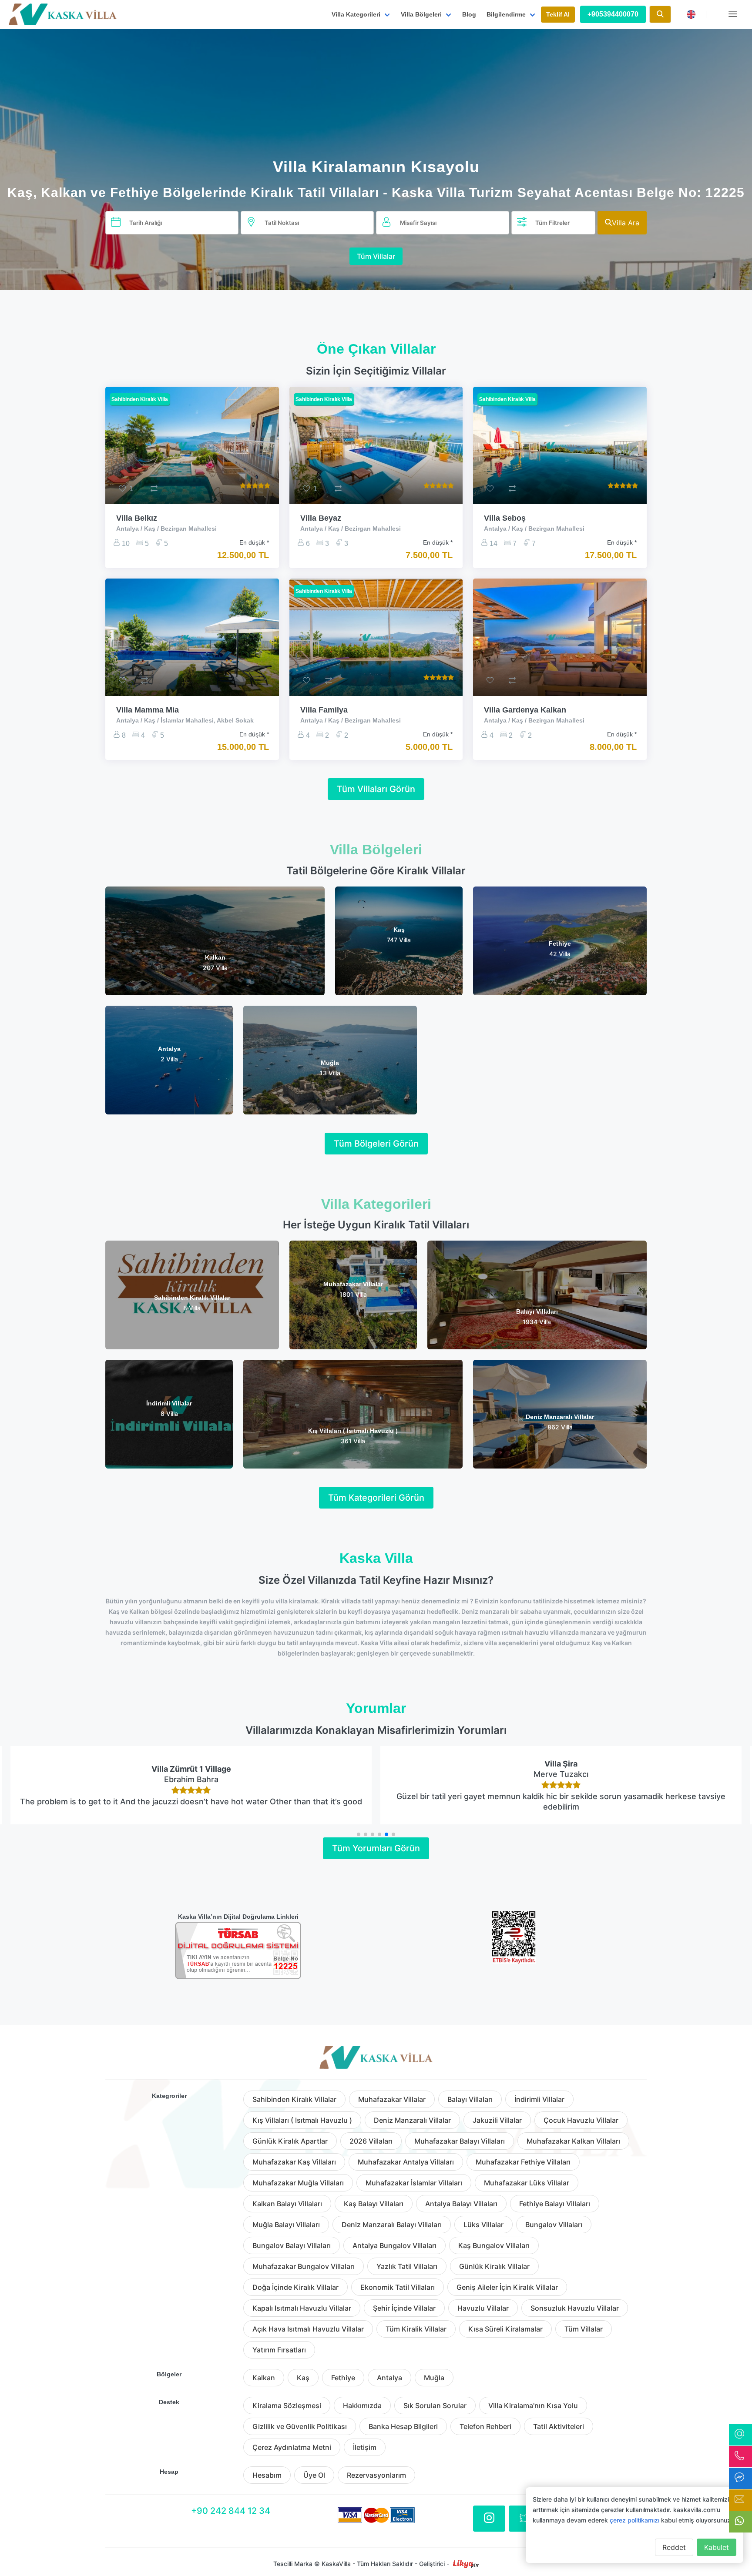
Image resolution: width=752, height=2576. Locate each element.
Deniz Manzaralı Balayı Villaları (392, 2225)
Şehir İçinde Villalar (404, 2308)
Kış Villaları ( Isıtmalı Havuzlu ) (302, 2120)
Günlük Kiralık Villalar (494, 2266)
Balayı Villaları (470, 2099)
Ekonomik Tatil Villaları (398, 2287)
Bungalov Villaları (554, 2225)
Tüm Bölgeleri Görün (376, 1144)
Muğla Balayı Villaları (286, 2225)
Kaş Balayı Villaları (374, 2204)
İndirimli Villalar (539, 2099)
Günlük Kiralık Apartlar (290, 2141)
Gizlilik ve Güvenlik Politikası (300, 2426)
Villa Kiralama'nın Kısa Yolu (533, 2405)
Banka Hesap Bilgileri (403, 2426)
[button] (359, 1834)
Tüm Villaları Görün (376, 789)
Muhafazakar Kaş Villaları (294, 2162)
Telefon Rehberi (485, 2426)
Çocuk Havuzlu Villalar (581, 2120)
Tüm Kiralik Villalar (416, 2329)
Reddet (674, 2547)
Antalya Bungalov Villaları (394, 2245)
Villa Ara (626, 223)
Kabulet (717, 2547)
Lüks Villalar (483, 2225)
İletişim (365, 2447)
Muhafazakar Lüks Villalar (527, 2183)
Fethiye (343, 2378)
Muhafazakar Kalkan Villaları (573, 2141)
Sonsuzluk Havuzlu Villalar (575, 2308)
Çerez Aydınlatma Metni (292, 2447)
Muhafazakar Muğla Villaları (298, 2183)
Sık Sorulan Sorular (435, 2405)
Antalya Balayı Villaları (461, 2204)
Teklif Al (558, 14)
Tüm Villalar (376, 256)
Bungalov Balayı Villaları (292, 2245)
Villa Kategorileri (356, 14)
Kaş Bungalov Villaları (494, 2245)
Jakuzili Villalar (497, 2120)
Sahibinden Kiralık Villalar (294, 2099)
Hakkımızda (362, 2405)
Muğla (434, 2378)
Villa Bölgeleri (421, 14)
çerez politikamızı (634, 2520)
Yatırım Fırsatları (279, 2350)
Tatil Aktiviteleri (559, 2426)
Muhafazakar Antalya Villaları (406, 2162)
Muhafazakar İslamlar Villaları (414, 2183)
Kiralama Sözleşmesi (287, 2405)
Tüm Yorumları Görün (376, 1848)
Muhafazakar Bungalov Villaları (304, 2266)
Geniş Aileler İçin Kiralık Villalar (507, 2287)
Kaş (303, 2378)
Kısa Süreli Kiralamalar (505, 2329)
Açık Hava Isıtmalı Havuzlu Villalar (308, 2329)
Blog (469, 14)
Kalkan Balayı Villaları (287, 2204)
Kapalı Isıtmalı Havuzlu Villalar (302, 2308)
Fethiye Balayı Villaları (555, 2204)
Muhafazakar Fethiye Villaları (523, 2162)
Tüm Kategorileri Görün (376, 1498)
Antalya (389, 2378)
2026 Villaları (371, 2141)
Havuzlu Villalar (483, 2308)
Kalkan (264, 2378)
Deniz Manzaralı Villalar (412, 2120)
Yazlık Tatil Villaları (407, 2266)
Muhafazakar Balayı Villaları (460, 2141)
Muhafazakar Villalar (392, 2099)
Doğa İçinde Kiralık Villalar (295, 2287)
